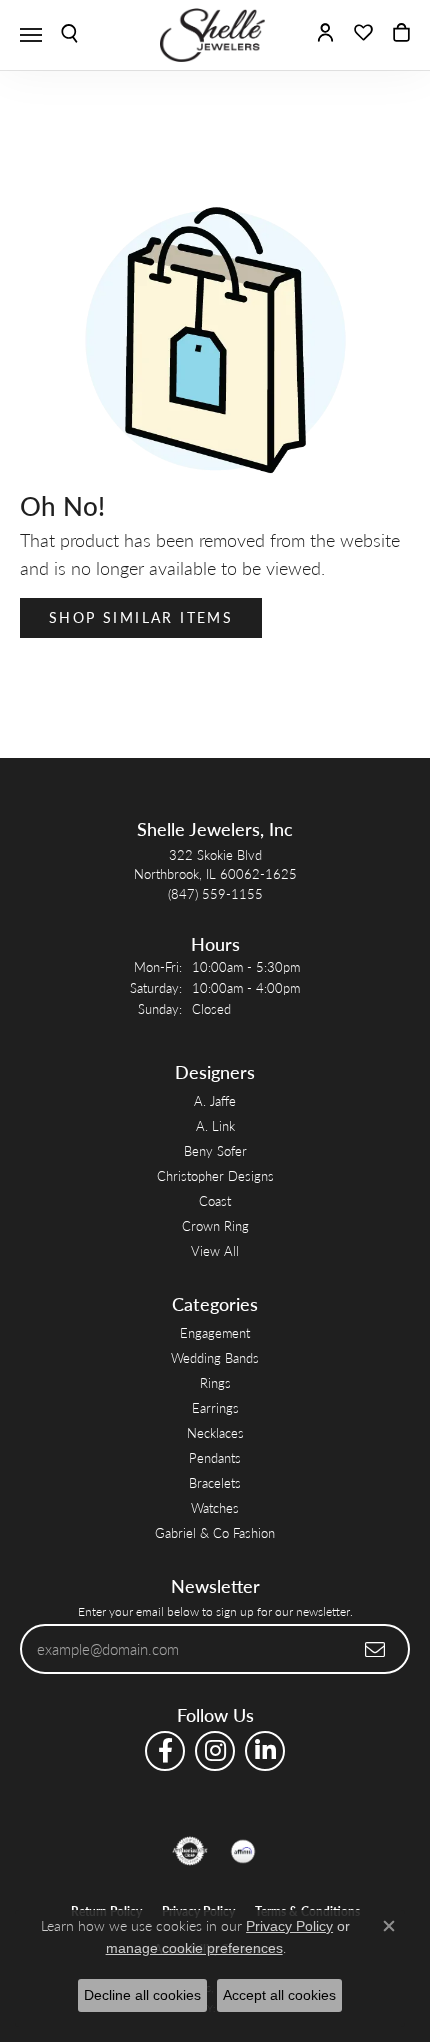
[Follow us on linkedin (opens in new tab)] (265, 1751)
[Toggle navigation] (31, 35)
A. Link (215, 1125)
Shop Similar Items (141, 617)
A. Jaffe (215, 1100)
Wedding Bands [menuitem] (215, 1357)
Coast (215, 1200)
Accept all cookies (279, 1995)
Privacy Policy (289, 1926)
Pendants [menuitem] (215, 1457)
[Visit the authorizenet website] (190, 1851)
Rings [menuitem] (215, 1382)
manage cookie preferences (194, 1948)
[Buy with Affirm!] (243, 1851)
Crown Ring (215, 1225)
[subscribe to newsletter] (376, 1649)
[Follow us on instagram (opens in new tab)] (215, 1751)
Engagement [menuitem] (215, 1332)
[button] (69, 35)
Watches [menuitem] (215, 1507)
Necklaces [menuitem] (215, 1432)
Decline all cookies (142, 1995)
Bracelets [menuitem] (215, 1482)
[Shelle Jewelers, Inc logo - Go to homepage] (215, 35)
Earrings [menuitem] (215, 1407)
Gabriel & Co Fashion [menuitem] (215, 1532)
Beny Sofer (215, 1150)
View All (215, 1250)
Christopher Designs (215, 1175)
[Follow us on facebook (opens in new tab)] (165, 1751)
